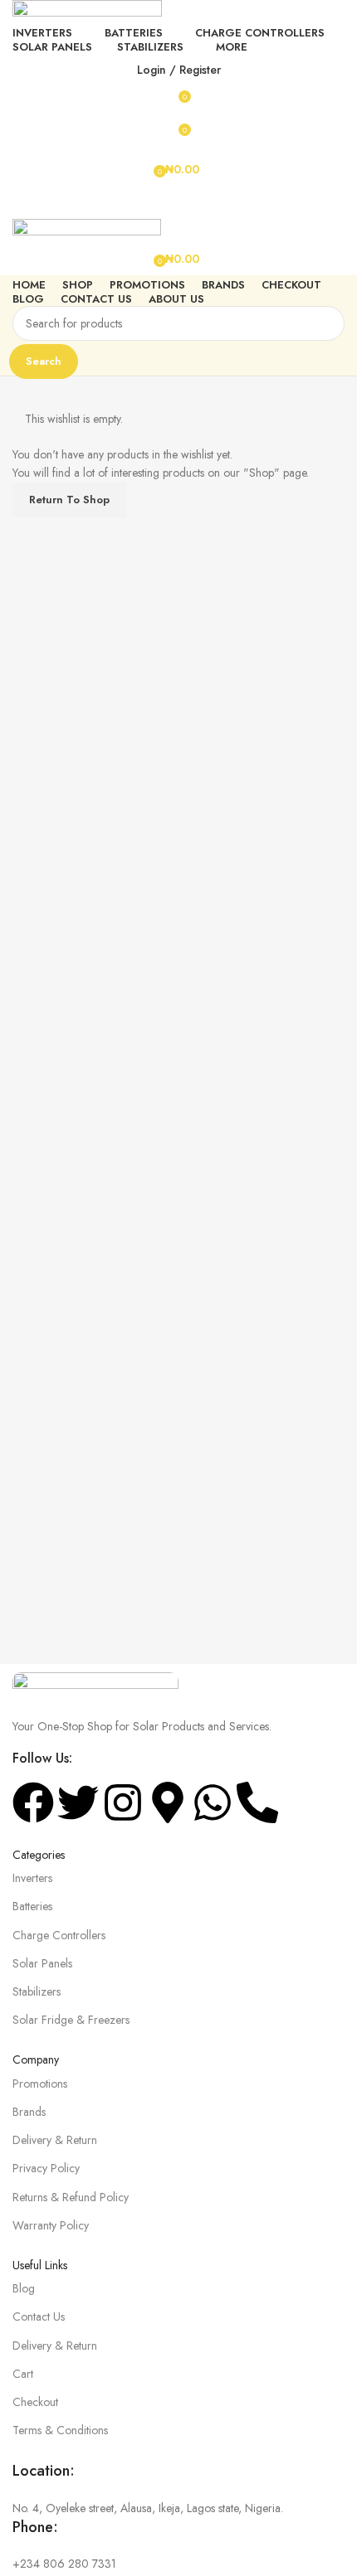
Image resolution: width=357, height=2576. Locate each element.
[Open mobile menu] (178, 202)
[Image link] (95, 1685)
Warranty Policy (51, 2225)
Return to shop (69, 500)
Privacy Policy (46, 2168)
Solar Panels (42, 1963)
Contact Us (39, 2316)
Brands (29, 2112)
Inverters (32, 1878)
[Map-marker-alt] (168, 1802)
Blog (24, 2288)
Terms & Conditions (60, 2430)
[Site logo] (87, 10)
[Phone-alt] (257, 1802)
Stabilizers (37, 1991)
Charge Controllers (59, 1935)
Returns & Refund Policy (71, 2197)
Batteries (32, 1906)
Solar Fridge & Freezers (71, 2020)
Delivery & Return (55, 2140)
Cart (23, 2374)
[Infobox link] (178, 2489)
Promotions (40, 2084)
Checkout (35, 2402)
